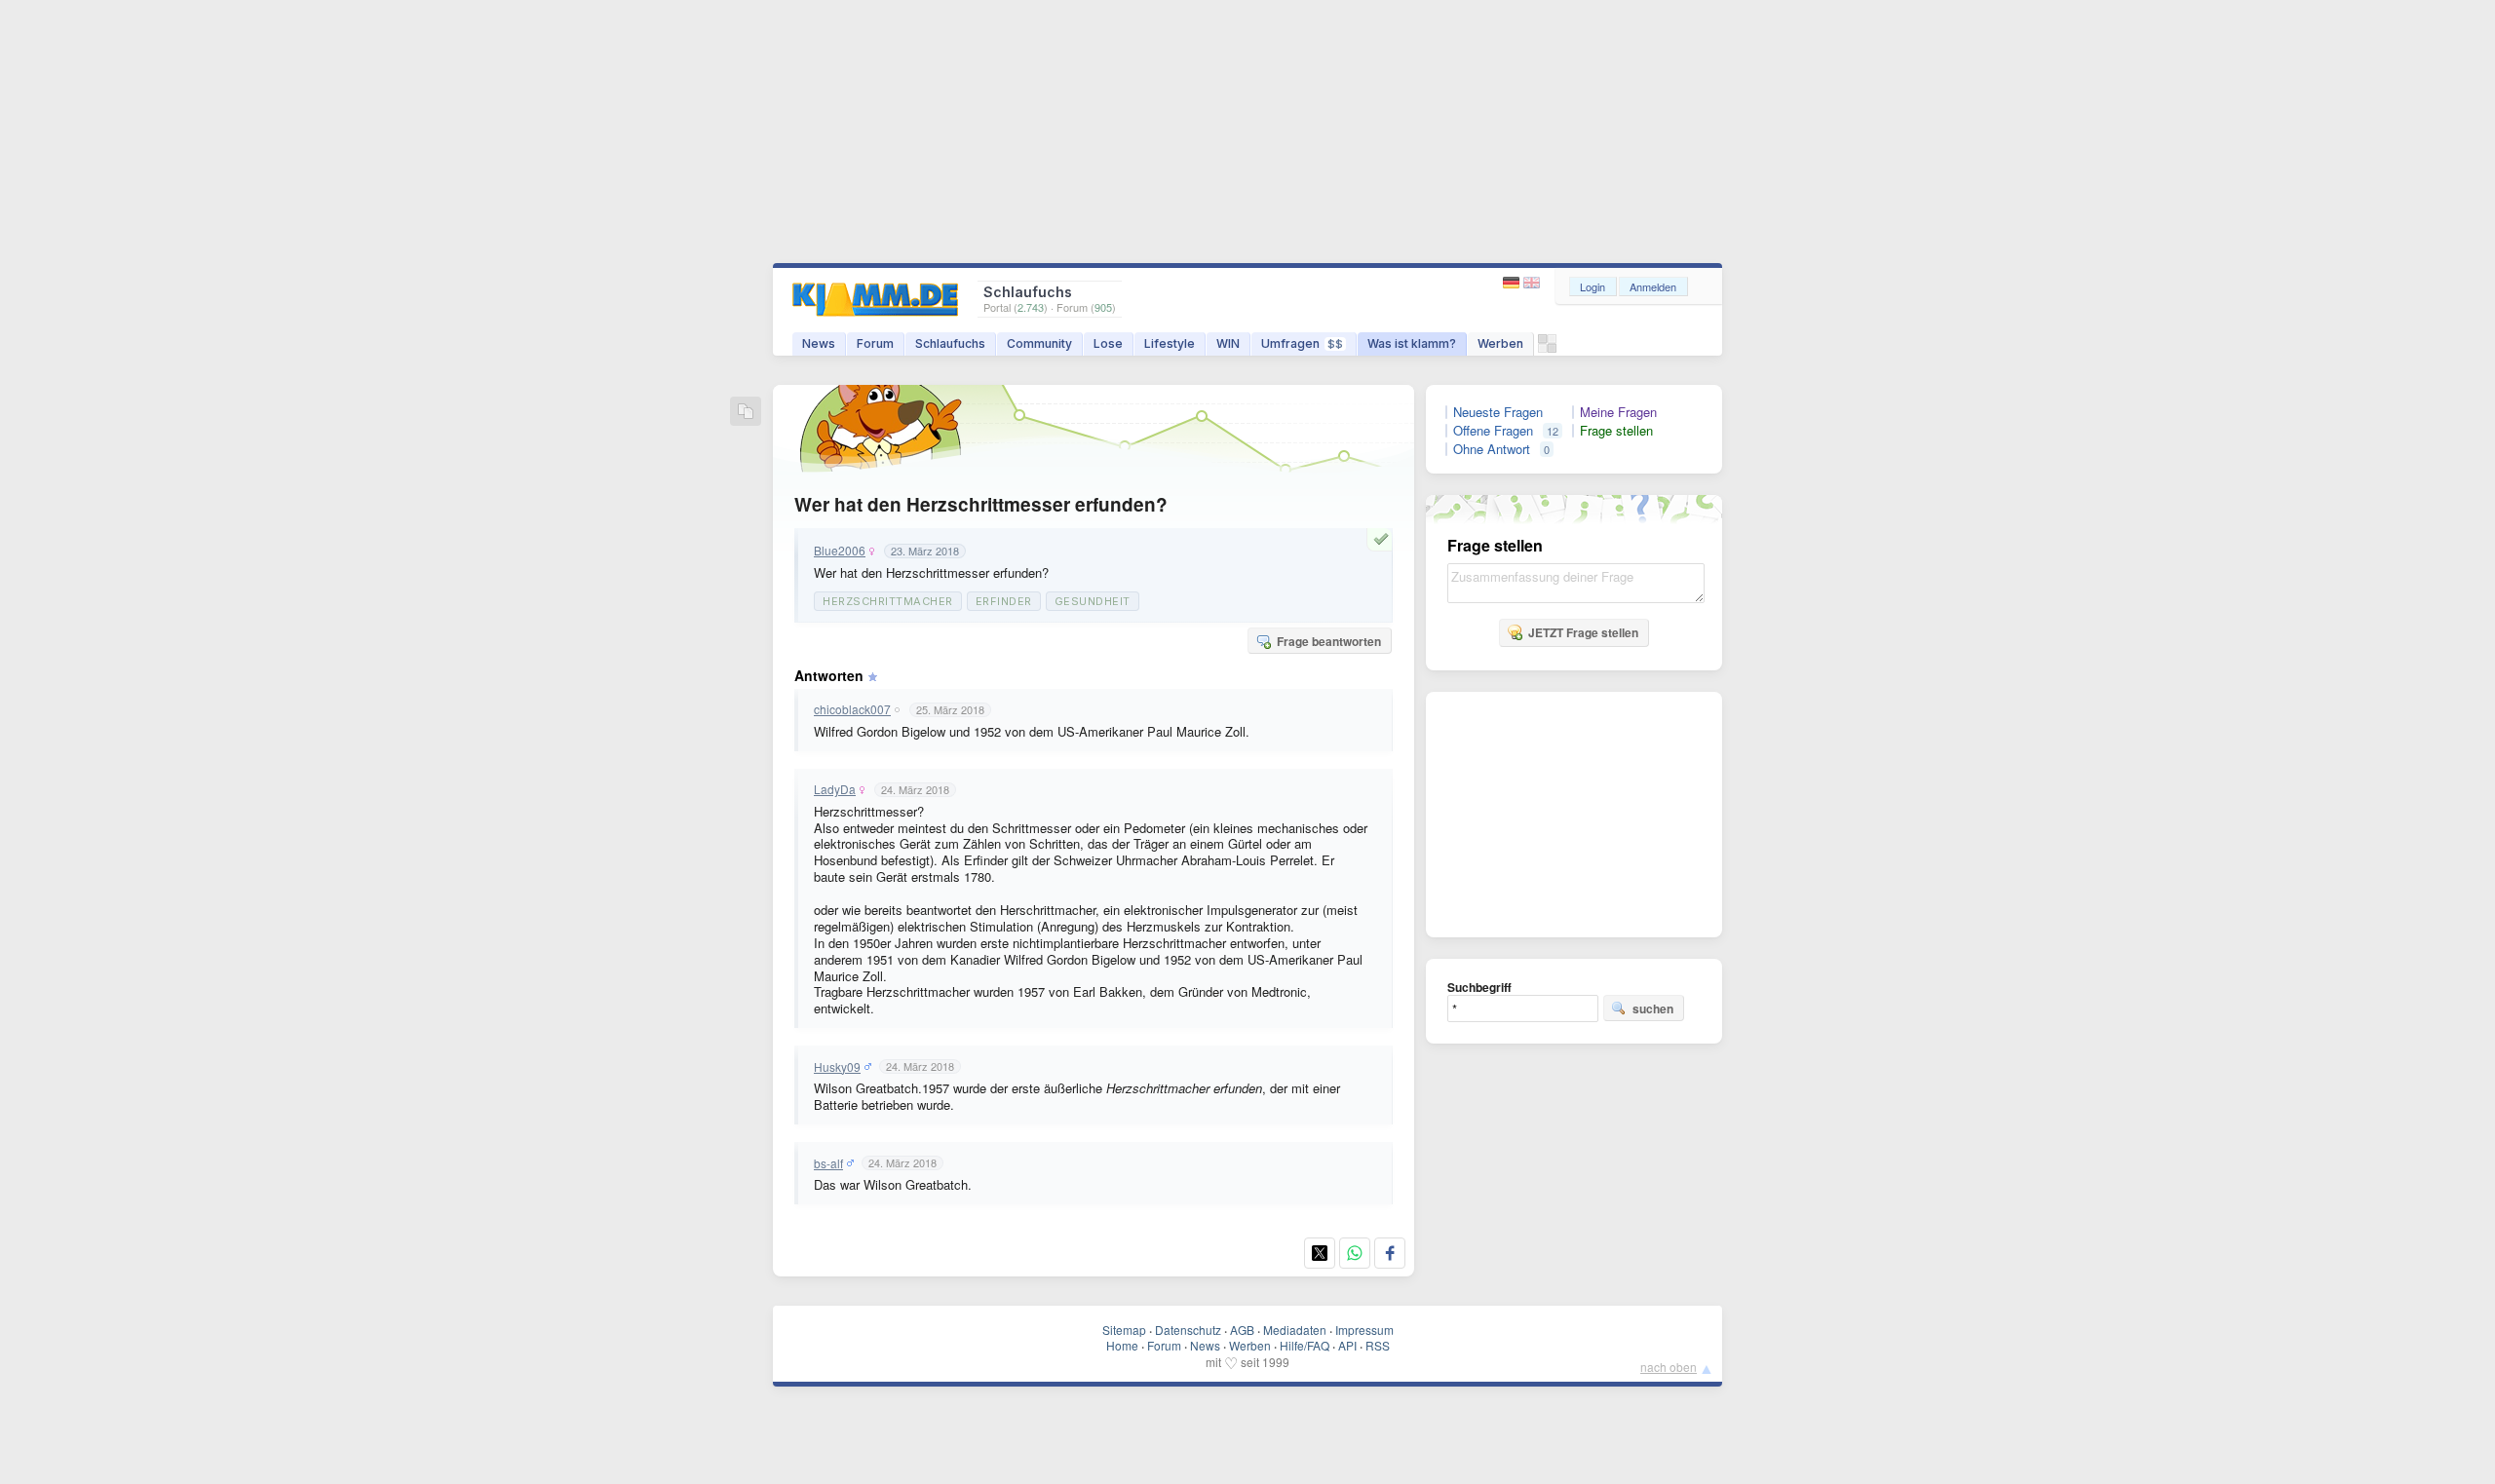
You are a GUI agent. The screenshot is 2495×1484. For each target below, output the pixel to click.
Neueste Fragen (1498, 412)
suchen (1653, 1008)
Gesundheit (1093, 601)
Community (1039, 343)
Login (1593, 286)
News (819, 343)
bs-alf (828, 1163)
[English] (1532, 283)
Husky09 (837, 1067)
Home (1122, 1345)
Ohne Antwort (1492, 449)
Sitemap (1124, 1330)
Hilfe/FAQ (1305, 1345)
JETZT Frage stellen (1583, 632)
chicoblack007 (852, 709)
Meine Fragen (1618, 412)
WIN (1228, 343)
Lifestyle (1170, 343)
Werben (1500, 343)
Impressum (1364, 1330)
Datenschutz (1188, 1330)
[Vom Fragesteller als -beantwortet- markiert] (1384, 539)
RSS (1378, 1345)
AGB (1242, 1330)
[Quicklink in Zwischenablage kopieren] (746, 413)
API (1347, 1345)
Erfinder (1004, 601)
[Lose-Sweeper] (1547, 348)
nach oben (1669, 1367)
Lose (1108, 343)
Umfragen (1302, 343)
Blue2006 (840, 551)
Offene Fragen (1493, 431)
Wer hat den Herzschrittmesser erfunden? (981, 504)
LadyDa (835, 789)
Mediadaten (1295, 1330)
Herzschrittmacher (888, 601)
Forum (875, 343)
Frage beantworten (1329, 641)
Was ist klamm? (1412, 343)
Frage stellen (1616, 431)
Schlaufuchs (950, 343)
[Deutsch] (1513, 283)
